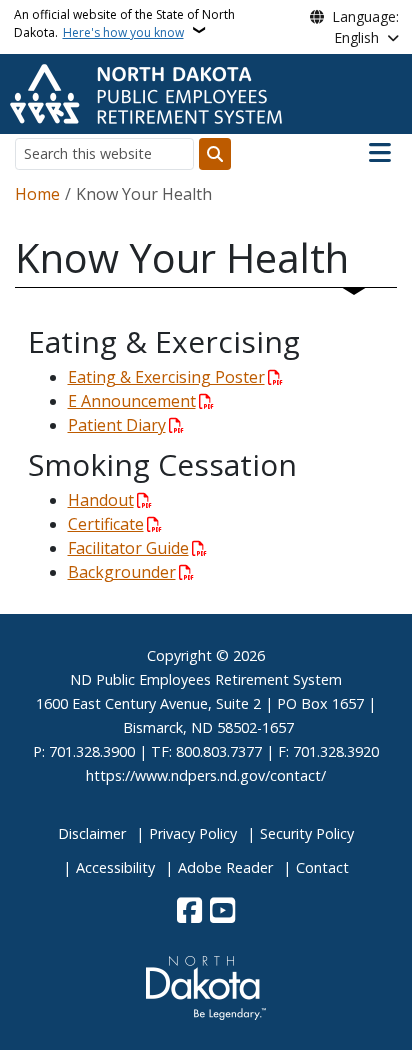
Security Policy (307, 833)
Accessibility (115, 867)
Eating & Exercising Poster (166, 377)
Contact (322, 867)
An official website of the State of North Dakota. (124, 23)
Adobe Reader (225, 867)
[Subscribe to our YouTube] (222, 912)
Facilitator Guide (128, 548)
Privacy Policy (193, 833)
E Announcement (132, 401)
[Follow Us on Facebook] (189, 912)
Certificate (106, 524)
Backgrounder (122, 572)
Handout (101, 500)
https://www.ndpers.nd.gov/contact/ (206, 775)
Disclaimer (92, 833)
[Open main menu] (380, 153)
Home (37, 194)
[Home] (146, 92)
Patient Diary (117, 425)
